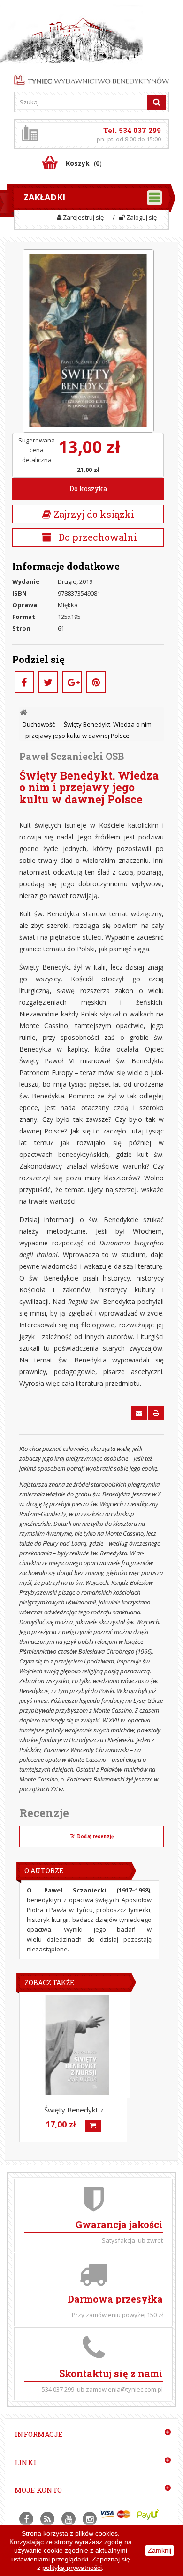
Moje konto (38, 2490)
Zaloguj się (141, 217)
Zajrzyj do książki (93, 514)
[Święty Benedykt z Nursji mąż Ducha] (77, 2045)
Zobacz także (49, 1983)
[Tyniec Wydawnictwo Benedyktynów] (91, 79)
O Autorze (44, 1871)
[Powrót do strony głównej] (24, 713)
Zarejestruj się (83, 217)
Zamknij (160, 2550)
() (84, 163)
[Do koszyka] (93, 2126)
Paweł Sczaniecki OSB (72, 756)
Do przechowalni (97, 537)
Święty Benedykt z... (76, 2110)
